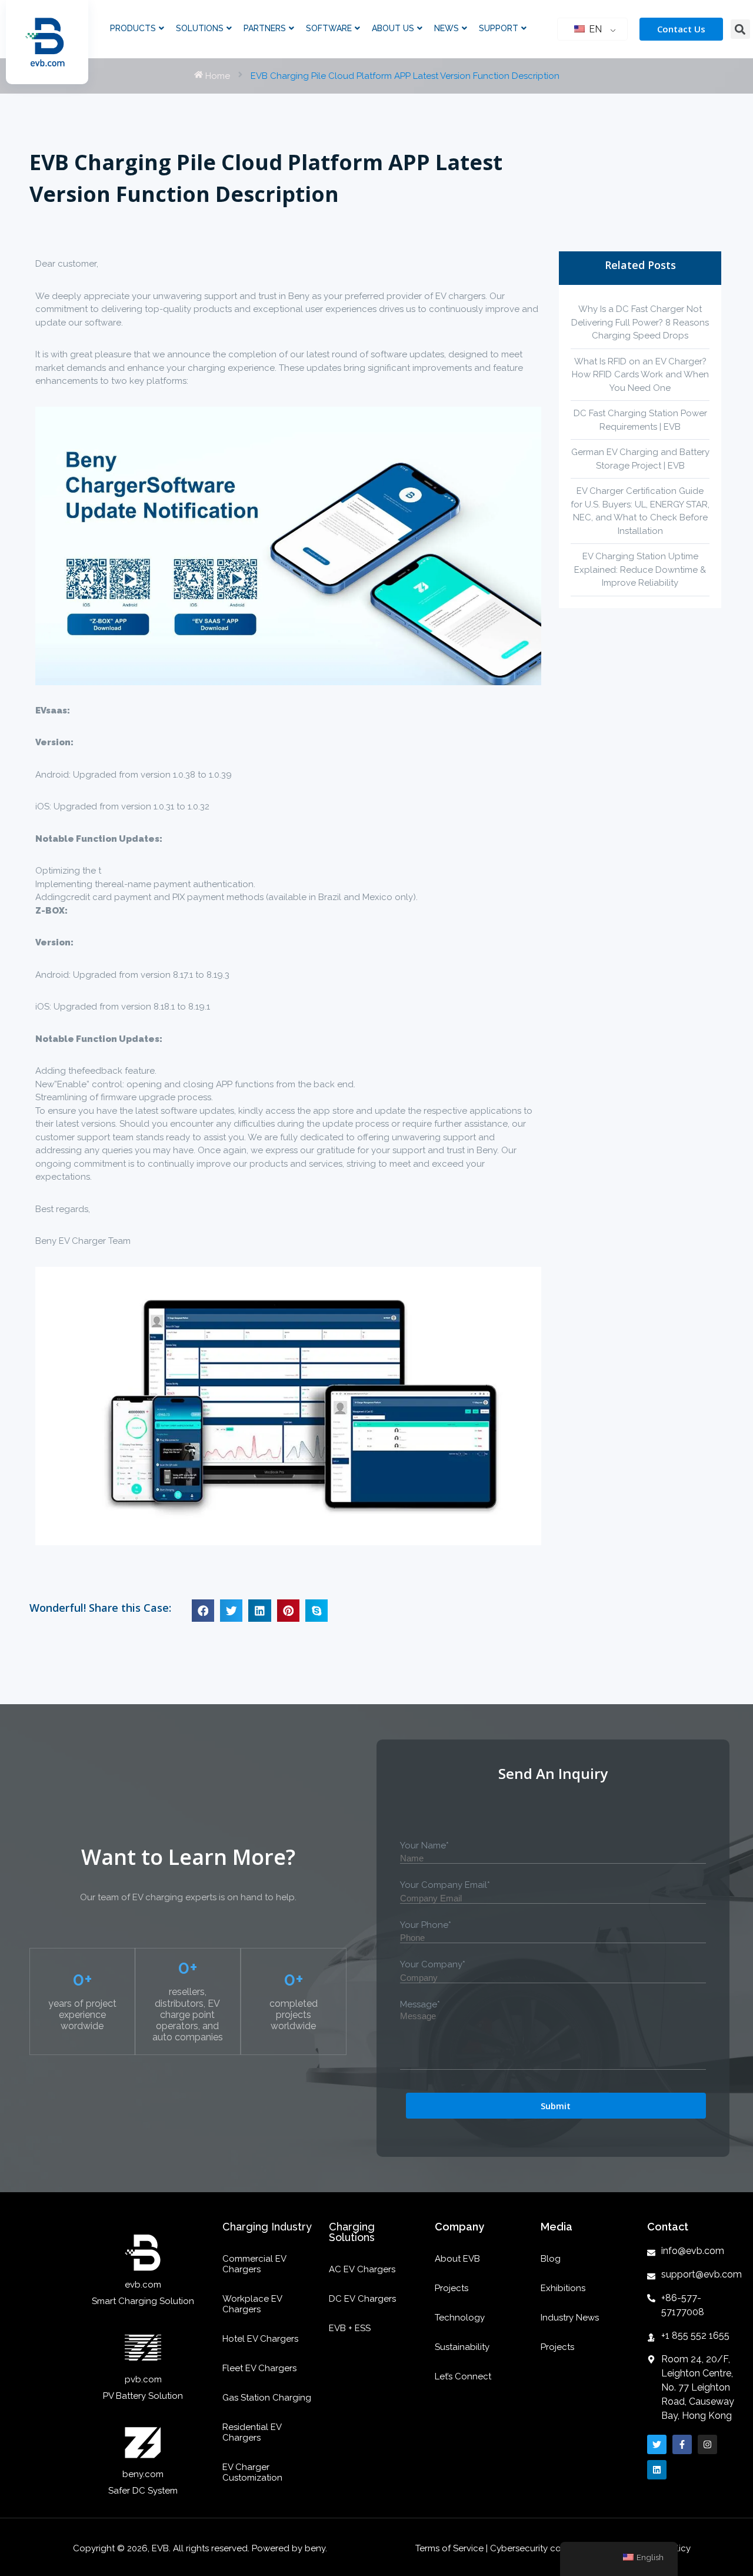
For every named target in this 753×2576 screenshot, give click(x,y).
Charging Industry (267, 2227)
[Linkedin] (657, 2470)
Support (499, 28)
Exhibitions (563, 2288)
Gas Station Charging (267, 2398)
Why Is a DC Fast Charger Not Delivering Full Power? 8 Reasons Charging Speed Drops (640, 322)
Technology (460, 2318)
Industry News (570, 2318)
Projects (452, 2288)
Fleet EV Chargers (259, 2368)
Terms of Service (451, 2548)
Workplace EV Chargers (252, 2304)
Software (329, 28)
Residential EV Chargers (252, 2432)
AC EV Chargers (362, 2269)
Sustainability (462, 2347)
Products (133, 28)
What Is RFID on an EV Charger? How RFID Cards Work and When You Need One (640, 375)
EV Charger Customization (252, 2472)
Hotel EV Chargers (260, 2339)
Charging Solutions (352, 2232)
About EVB (457, 2259)
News (447, 28)
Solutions (200, 28)
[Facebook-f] (682, 2444)
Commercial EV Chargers (254, 2264)
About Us (393, 28)
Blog (551, 2259)
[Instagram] (707, 2444)
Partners (265, 28)
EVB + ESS (350, 2328)
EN (594, 29)
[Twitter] (657, 2444)
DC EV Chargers (362, 2299)
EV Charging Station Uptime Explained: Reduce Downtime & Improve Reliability (640, 570)
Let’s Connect (463, 2376)
